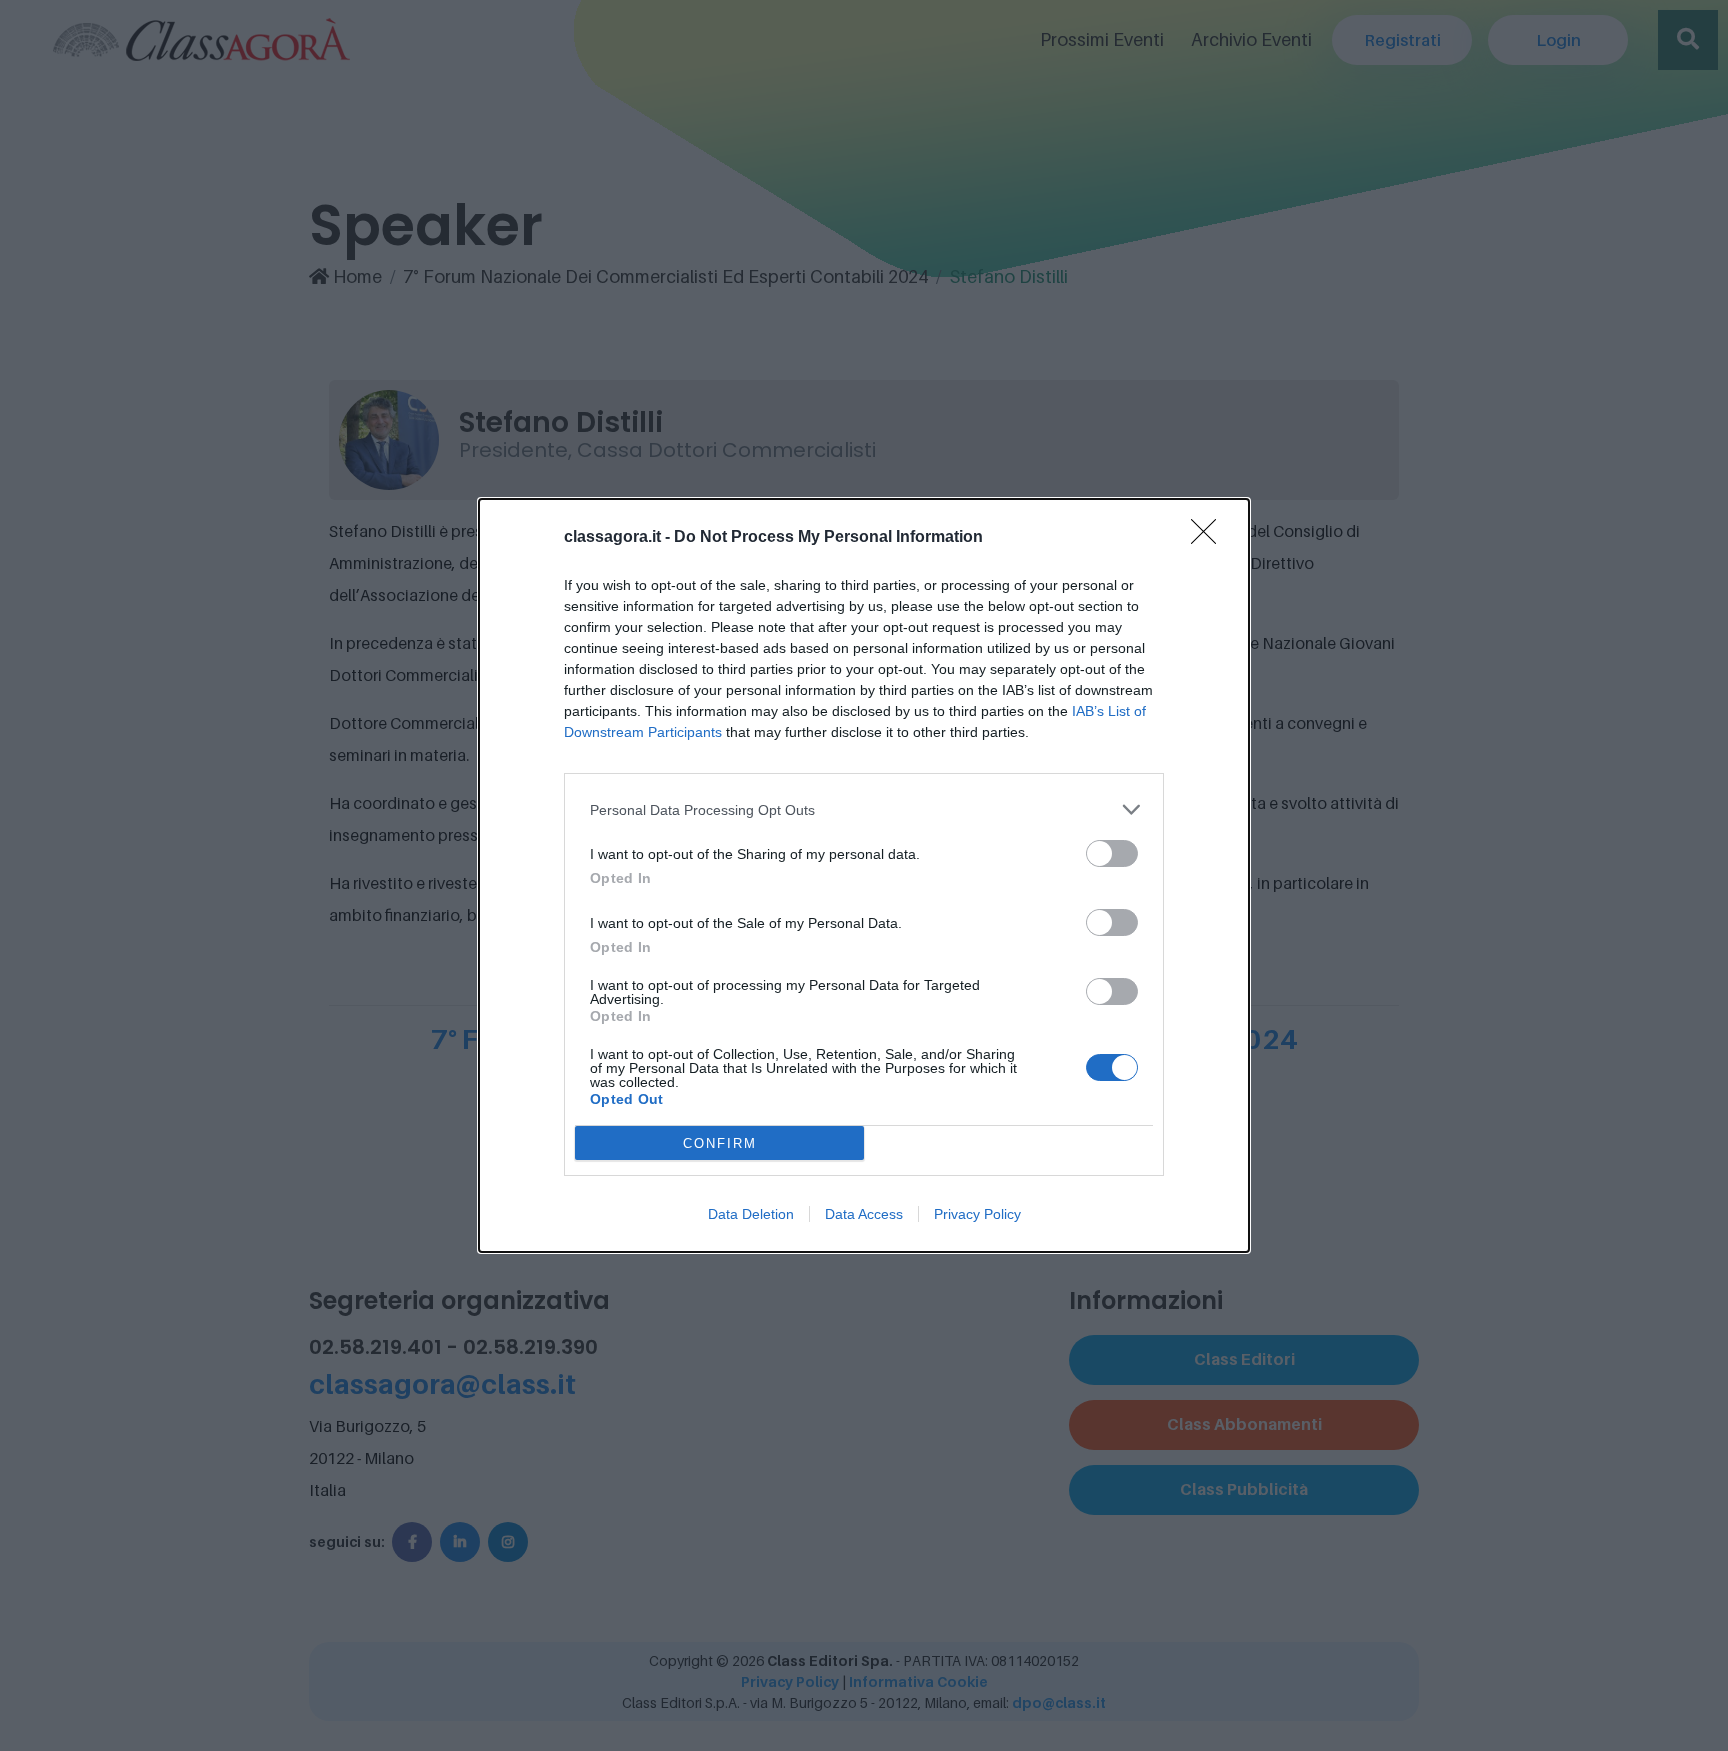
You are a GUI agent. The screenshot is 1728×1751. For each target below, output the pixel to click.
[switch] (1112, 853)
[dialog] (864, 875)
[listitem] (864, 809)
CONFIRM (720, 1143)
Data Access (864, 1214)
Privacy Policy (977, 1214)
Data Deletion (751, 1214)
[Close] (1210, 538)
